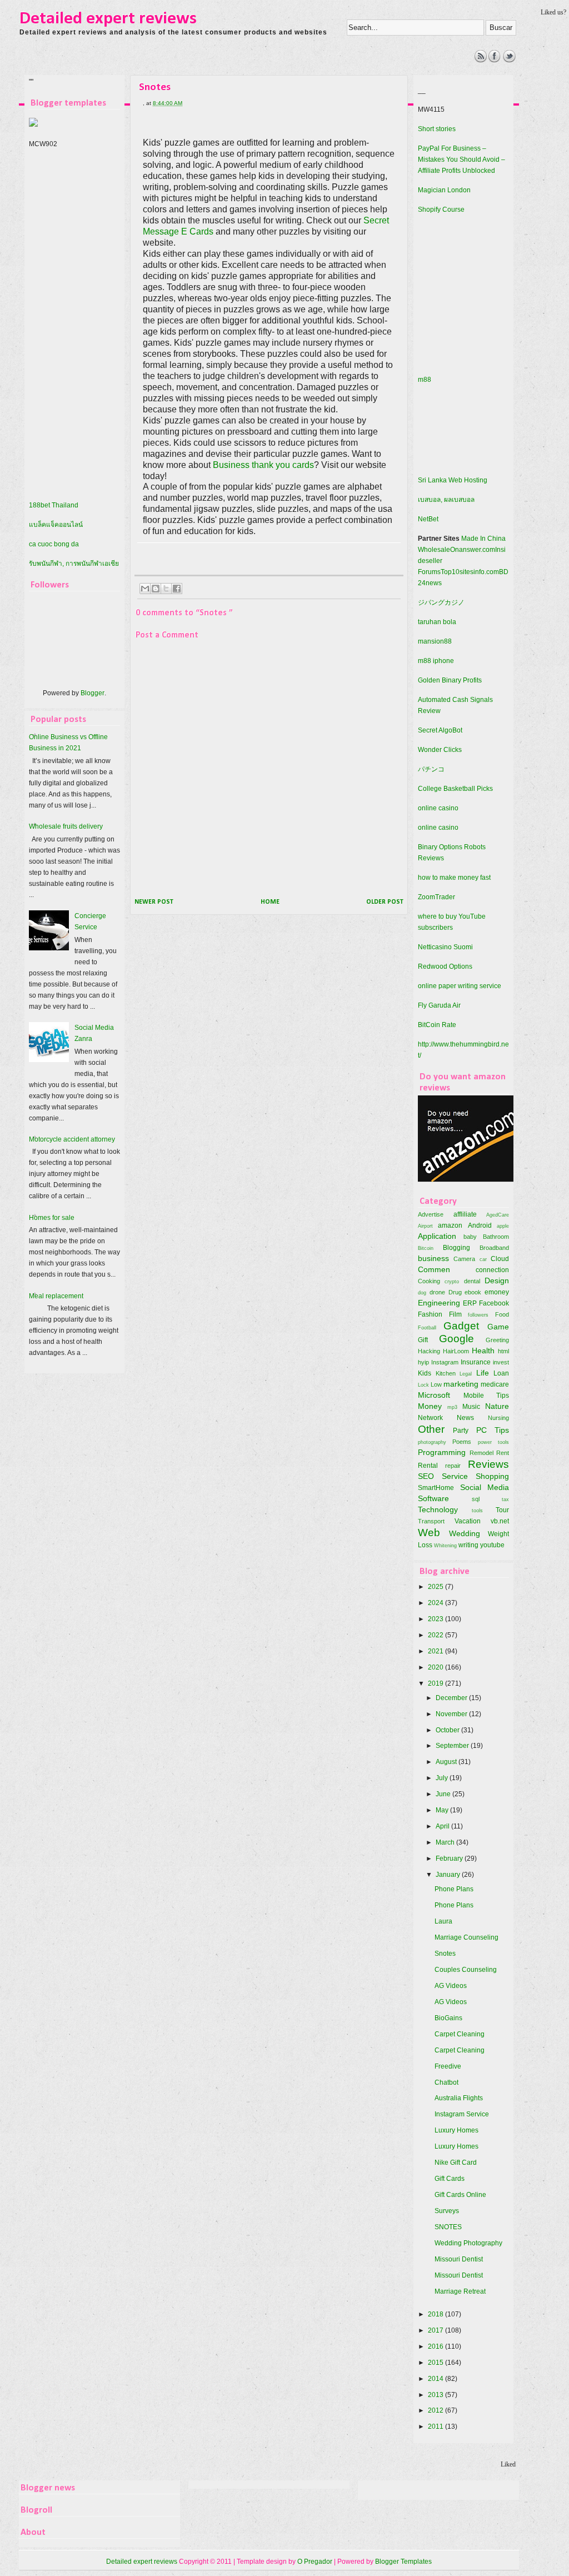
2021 (436, 1651)
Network (430, 1418)
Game (498, 1327)
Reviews (488, 1464)
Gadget (461, 1326)
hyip (423, 1362)
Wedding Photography (468, 2243)
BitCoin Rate (437, 1025)
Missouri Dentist (459, 2259)
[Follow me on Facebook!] (495, 60)
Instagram (445, 1362)
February (450, 1858)
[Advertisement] (223, 75)
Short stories (437, 129)
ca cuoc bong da (54, 544)
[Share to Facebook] (177, 589)
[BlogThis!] (156, 589)
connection (492, 1270)
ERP (470, 1303)
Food (502, 1314)
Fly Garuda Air (439, 1005)
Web (429, 1533)
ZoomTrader (436, 897)
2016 (436, 2346)
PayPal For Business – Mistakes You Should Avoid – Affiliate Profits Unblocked (461, 160)
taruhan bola (437, 622)
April (443, 1826)
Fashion (430, 1314)
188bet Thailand (54, 505)
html (503, 1351)
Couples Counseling (466, 1970)
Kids (425, 1373)
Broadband (494, 1248)
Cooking (429, 1281)
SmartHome (436, 1488)
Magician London (444, 190)
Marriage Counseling (466, 1937)
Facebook (494, 1303)
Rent (503, 1453)
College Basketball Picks (455, 789)
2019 (436, 1683)
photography (432, 1442)
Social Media (485, 1487)
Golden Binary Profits (450, 680)
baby (470, 1237)
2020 (436, 1667)
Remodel (481, 1453)
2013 (436, 2395)
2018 (436, 2314)
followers (478, 1315)
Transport (431, 1521)
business (433, 1258)
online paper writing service (460, 986)
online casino (438, 808)
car (483, 1259)
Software (433, 1498)
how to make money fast (454, 878)
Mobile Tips (486, 1396)
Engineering (439, 1303)
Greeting (497, 1340)
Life (483, 1373)
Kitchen (446, 1373)
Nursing (498, 1418)
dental (472, 1281)
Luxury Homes (456, 2130)
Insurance (476, 1362)
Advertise (431, 1214)
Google (456, 1339)
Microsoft (434, 1395)
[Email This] (145, 589)
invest (501, 1362)
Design (497, 1280)
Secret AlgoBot (440, 730)
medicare (495, 1384)
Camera (464, 1259)
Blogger (93, 693)
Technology (438, 1509)
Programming (442, 1452)
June (444, 1794)
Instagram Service (462, 2114)
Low (436, 1384)
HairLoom (456, 1351)
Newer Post (154, 902)
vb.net (500, 1521)
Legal (466, 1374)
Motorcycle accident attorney (72, 1139)
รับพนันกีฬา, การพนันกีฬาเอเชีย (74, 564)
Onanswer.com (473, 550)
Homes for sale (52, 1218)
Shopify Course (441, 210)
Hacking (429, 1351)
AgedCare (498, 1215)
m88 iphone (436, 661)
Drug (455, 1292)
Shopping (492, 1476)
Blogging (456, 1248)
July (443, 1778)
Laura (443, 1921)
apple (503, 1226)
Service (455, 1476)
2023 (436, 1619)
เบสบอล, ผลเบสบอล (446, 500)
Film (455, 1314)
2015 (436, 2363)
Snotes (445, 1954)
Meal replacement (56, 1296)
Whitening (445, 1545)
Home (270, 902)
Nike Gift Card (456, 2163)
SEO (426, 1476)
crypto (452, 1281)
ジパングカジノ (441, 602)
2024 (436, 1603)
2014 (436, 2379)
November (452, 1714)
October (448, 1730)
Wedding (465, 1533)
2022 (436, 1635)
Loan (501, 1373)
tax (505, 1499)
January (449, 1875)
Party (461, 1431)
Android (480, 1225)
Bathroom (496, 1237)
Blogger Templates (403, 2562)
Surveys (447, 2211)
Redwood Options (445, 966)
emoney (497, 1292)
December (452, 1698)
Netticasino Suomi (445, 947)
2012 (436, 2410)
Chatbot (446, 2082)
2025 (436, 1587)
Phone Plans (454, 1889)
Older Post (385, 902)
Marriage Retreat (460, 2291)
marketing (461, 1384)
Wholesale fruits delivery (66, 826)
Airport (425, 1226)
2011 (436, 2426)
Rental (428, 1466)
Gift (423, 1340)
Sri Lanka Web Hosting (453, 480)
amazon (450, 1225)
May (443, 1810)
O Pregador (315, 2562)
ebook (473, 1292)
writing (468, 1545)
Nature (497, 1406)
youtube (492, 1545)
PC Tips (493, 1430)
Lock (423, 1385)
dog (422, 1292)
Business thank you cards (263, 465)
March (446, 1842)
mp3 (452, 1407)
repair (453, 1466)
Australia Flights (459, 2098)
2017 (436, 2330)
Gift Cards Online (460, 2195)
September (453, 1746)
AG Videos (451, 1986)
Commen (434, 1269)
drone (437, 1292)
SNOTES (448, 2227)
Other (431, 1429)
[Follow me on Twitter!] (509, 60)
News (465, 1418)
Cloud (500, 1259)
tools (477, 1510)
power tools (493, 1442)
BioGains (448, 2018)
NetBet (428, 519)
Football (427, 1327)
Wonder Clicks (440, 750)
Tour (502, 1510)
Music (471, 1407)
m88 (425, 380)
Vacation (468, 1521)
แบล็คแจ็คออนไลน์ (56, 525)
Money (430, 1406)
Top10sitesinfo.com (470, 572)
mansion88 (435, 641)
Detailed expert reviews (108, 19)
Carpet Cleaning (460, 2034)
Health (483, 1351)
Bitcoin (426, 1248)
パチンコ (431, 769)
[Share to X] (166, 589)
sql (476, 1499)
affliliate (465, 1214)
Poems (462, 1442)
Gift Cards (450, 2179)
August (447, 1762)
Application (437, 1236)
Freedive (448, 2066)
